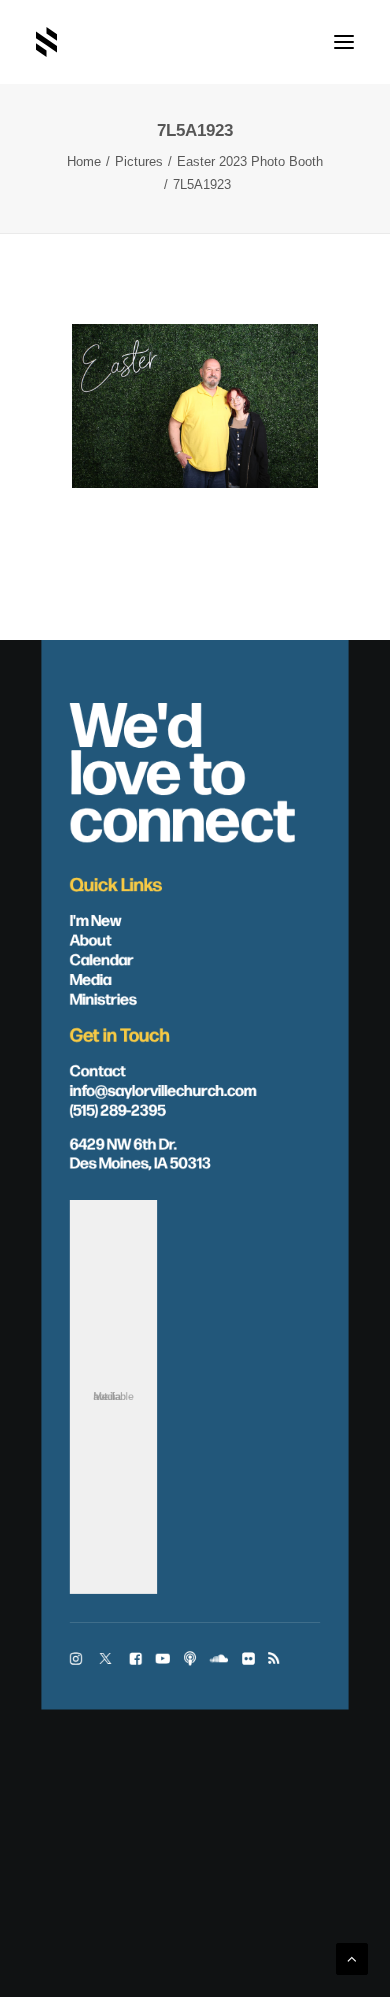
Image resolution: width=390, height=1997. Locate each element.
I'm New (96, 918)
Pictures (139, 161)
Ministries (103, 997)
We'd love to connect (182, 768)
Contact (98, 1069)
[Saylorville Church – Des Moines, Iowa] (46, 42)
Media (91, 977)
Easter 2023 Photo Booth (250, 161)
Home (84, 161)
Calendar (102, 958)
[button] (344, 42)
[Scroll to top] (352, 1957)
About (91, 938)
